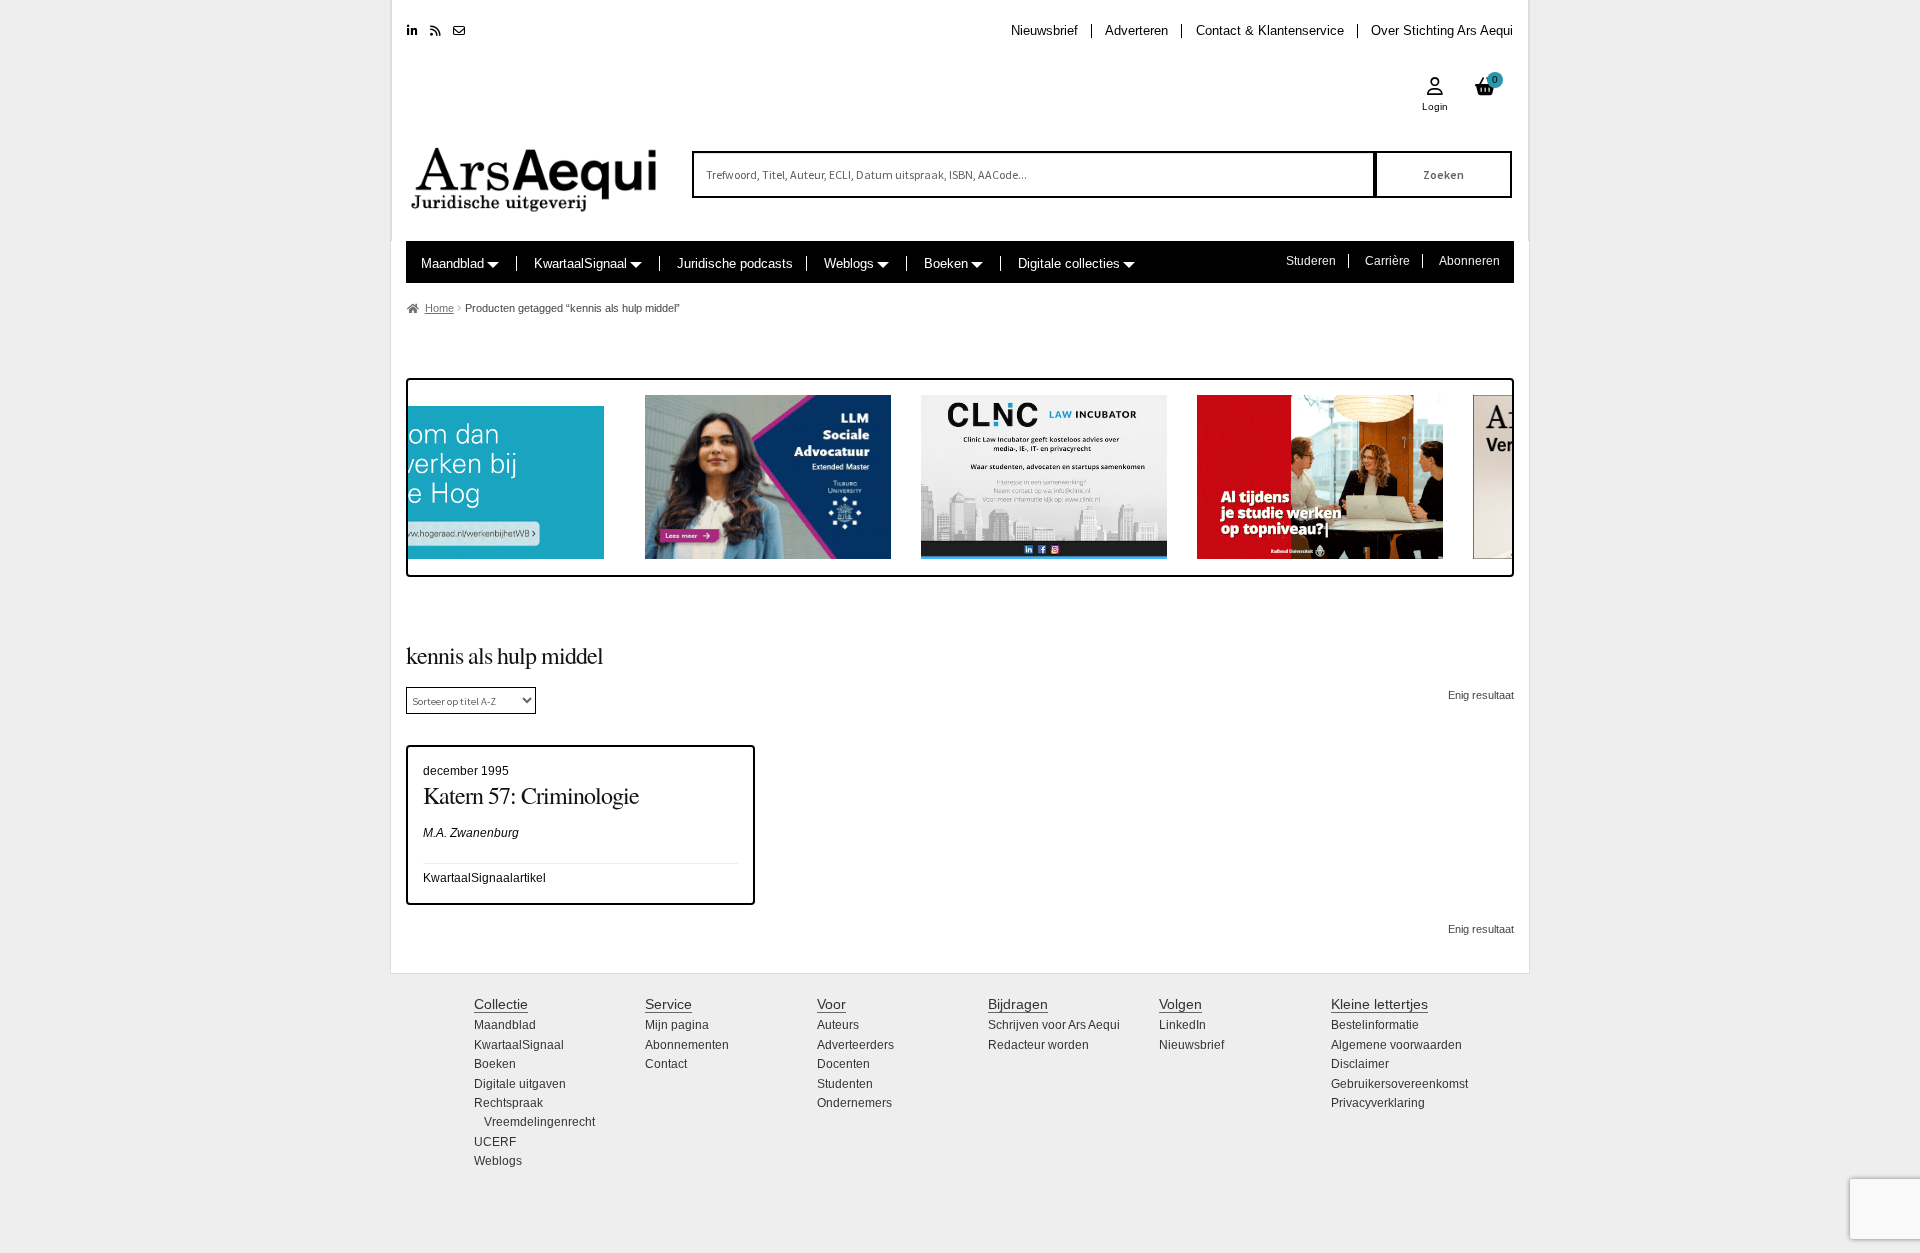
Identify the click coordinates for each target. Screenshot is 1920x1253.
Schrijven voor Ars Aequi (1054, 1025)
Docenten (843, 1064)
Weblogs (849, 263)
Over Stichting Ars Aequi (1442, 30)
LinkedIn (1182, 1025)
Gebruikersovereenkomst (1399, 1084)
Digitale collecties (1069, 263)
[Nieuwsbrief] (459, 31)
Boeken (946, 263)
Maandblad (452, 263)
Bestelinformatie (1375, 1025)
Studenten (845, 1084)
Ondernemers (854, 1103)
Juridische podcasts (735, 263)
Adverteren (1136, 30)
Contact (666, 1064)
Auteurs (838, 1025)
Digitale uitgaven (520, 1084)
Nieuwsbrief (1044, 30)
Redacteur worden (1038, 1045)
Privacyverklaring (1378, 1103)
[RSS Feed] (435, 31)
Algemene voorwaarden (1396, 1045)
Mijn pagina (677, 1025)
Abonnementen (687, 1045)
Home (439, 308)
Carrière (1387, 261)
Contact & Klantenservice (1270, 30)
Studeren (1311, 261)
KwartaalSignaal (580, 263)
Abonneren (1469, 261)
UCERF (495, 1142)
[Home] (535, 170)
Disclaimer (1360, 1064)
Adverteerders (855, 1045)
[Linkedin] (412, 31)
